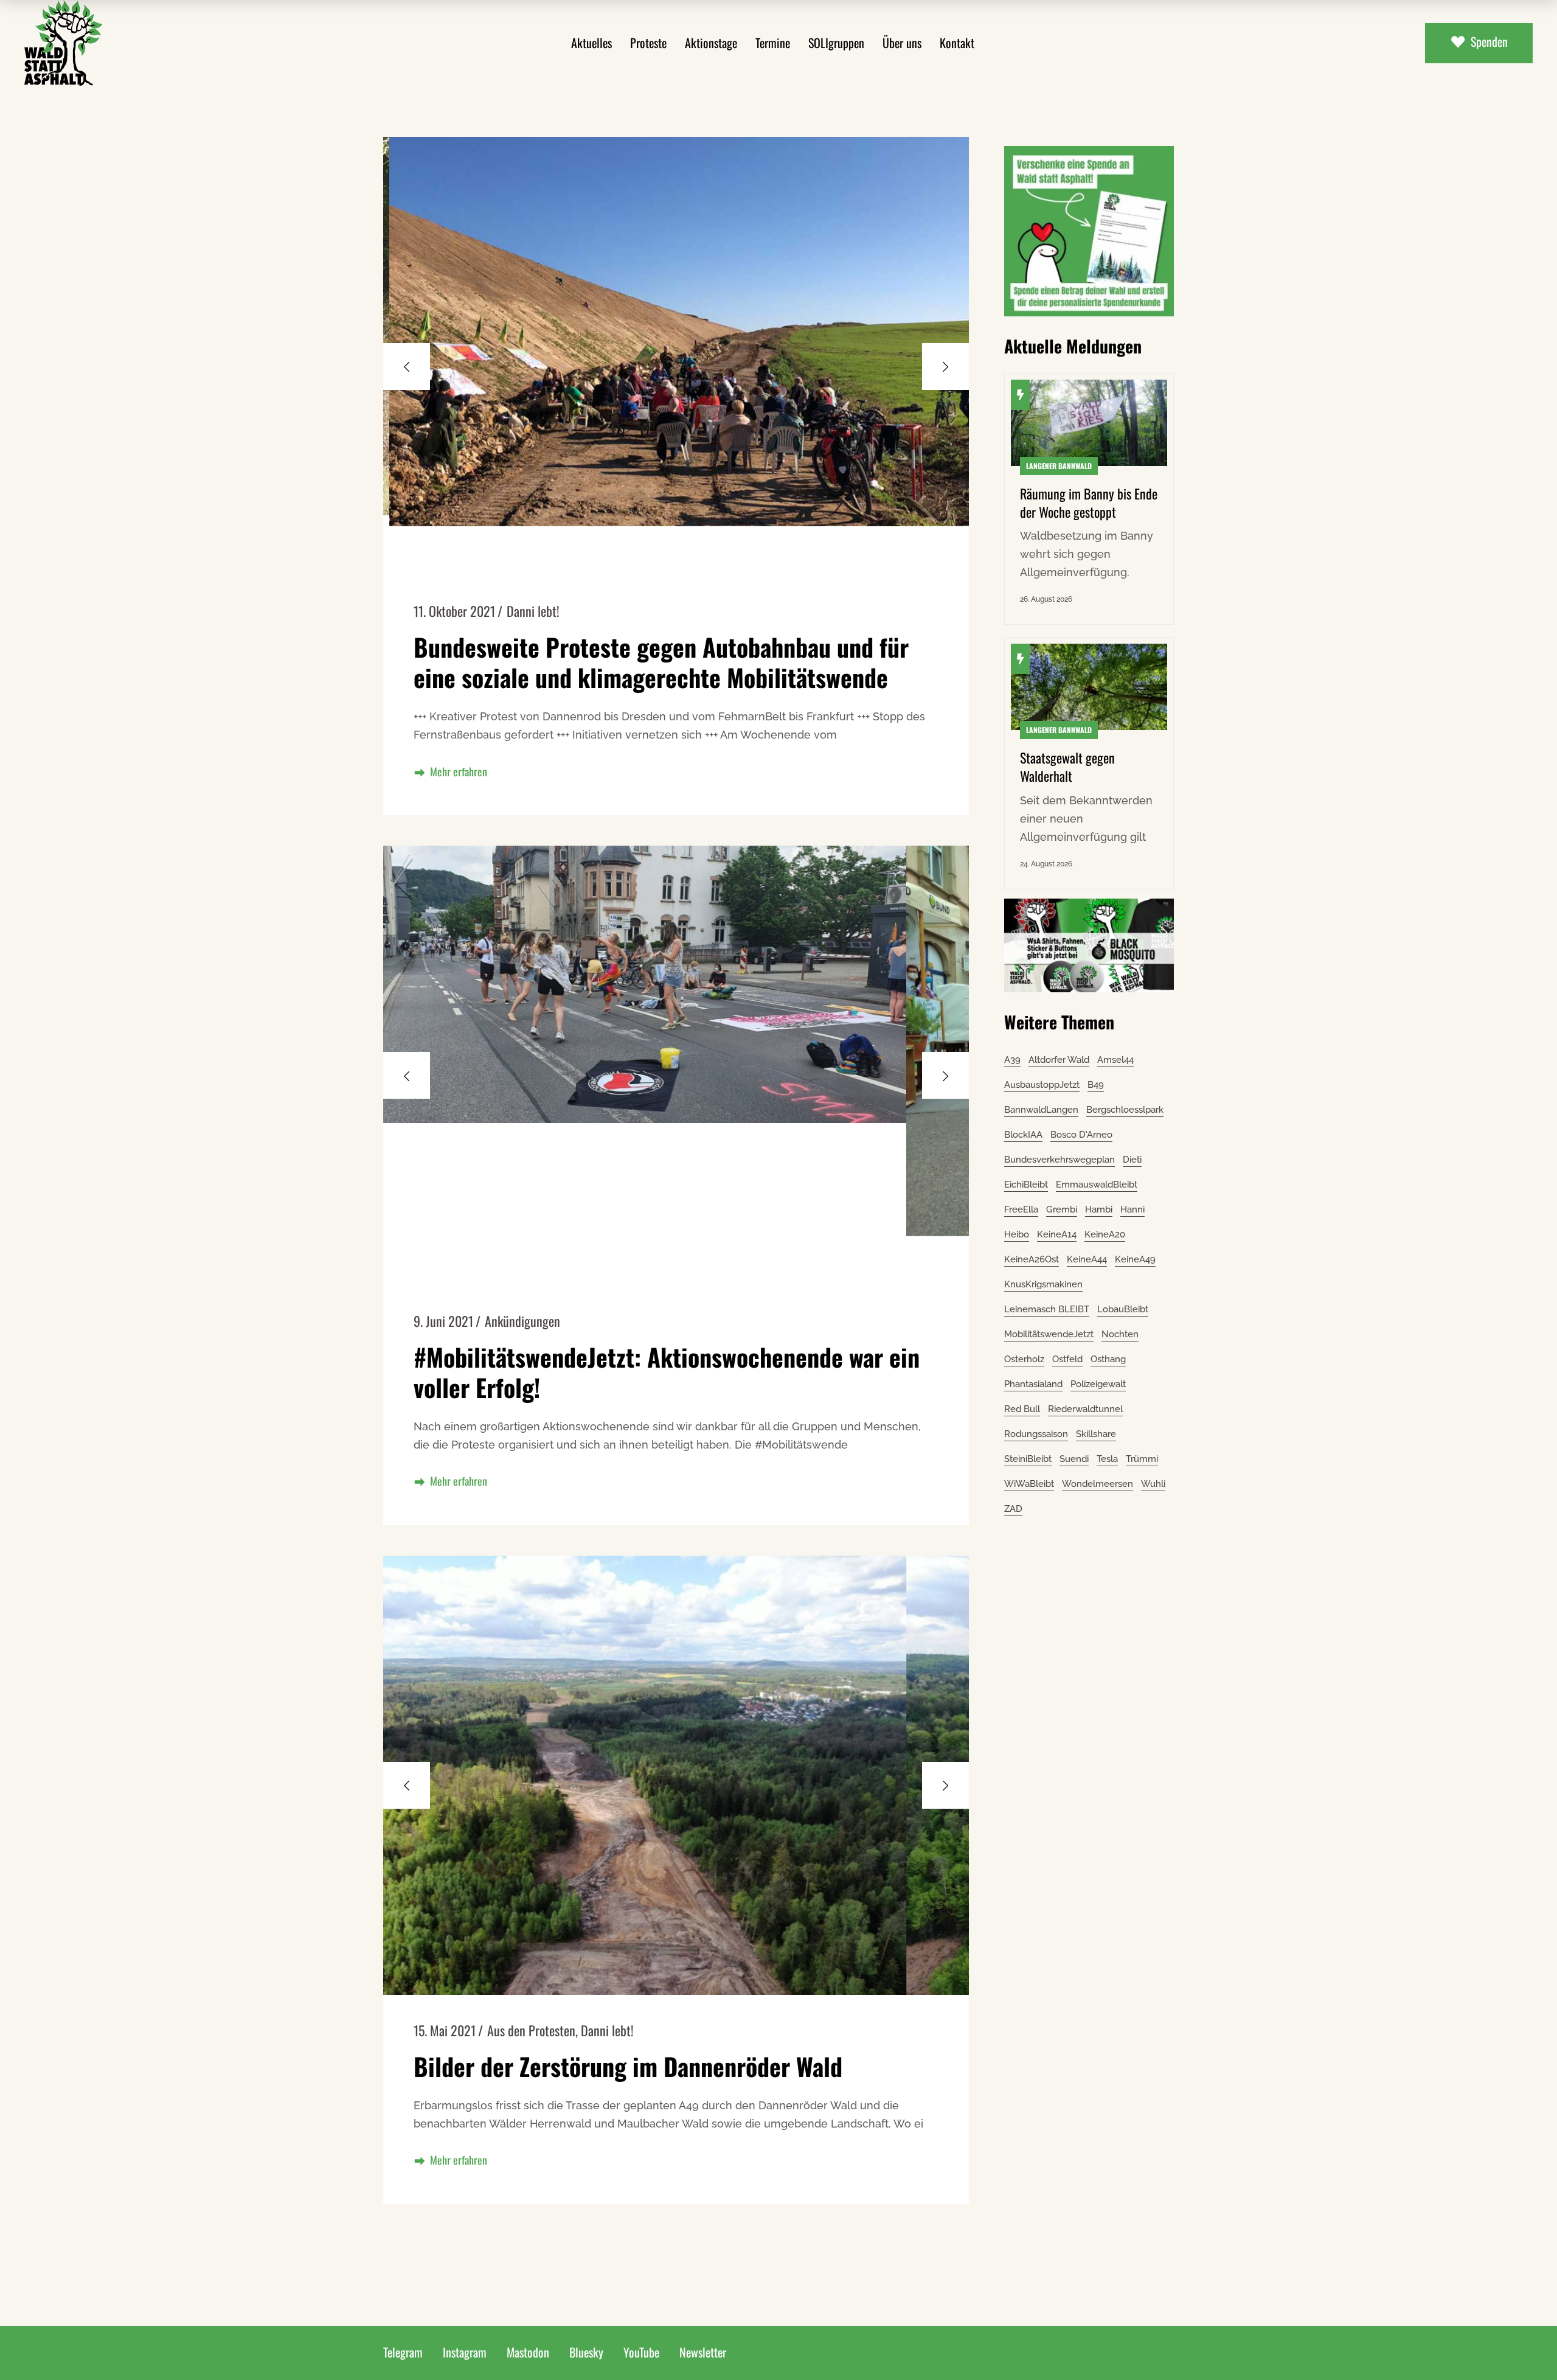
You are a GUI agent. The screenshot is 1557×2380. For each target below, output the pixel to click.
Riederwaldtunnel (1085, 1409)
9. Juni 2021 (443, 1321)
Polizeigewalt (1098, 1384)
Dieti (1132, 1160)
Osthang (1108, 1359)
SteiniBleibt (1028, 1459)
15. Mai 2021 (445, 2030)
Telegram (403, 2352)
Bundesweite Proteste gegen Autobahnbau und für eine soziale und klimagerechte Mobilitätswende (661, 662)
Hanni (1132, 1209)
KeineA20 (1105, 1234)
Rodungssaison (1036, 1434)
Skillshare (1096, 1434)
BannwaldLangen (1041, 1110)
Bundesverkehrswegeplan (1059, 1160)
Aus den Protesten (531, 2030)
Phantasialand (1033, 1384)
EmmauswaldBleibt (1097, 1185)
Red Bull (1022, 1409)
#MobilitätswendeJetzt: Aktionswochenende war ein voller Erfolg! (667, 1372)
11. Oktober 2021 (454, 611)
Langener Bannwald (1059, 466)
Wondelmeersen (1098, 1484)
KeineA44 (1087, 1259)
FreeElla (1021, 1209)
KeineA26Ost (1032, 1259)
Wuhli (1153, 1484)
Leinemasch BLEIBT (1047, 1309)
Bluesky (586, 2352)
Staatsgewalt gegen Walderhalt (1067, 767)
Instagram (465, 2352)
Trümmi (1142, 1459)
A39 (1012, 1060)
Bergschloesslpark (1125, 1110)
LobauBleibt (1123, 1309)
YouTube (641, 2352)
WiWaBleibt (1029, 1484)
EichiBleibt (1026, 1185)
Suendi (1074, 1459)
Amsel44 (1115, 1060)
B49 (1096, 1085)
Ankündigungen (522, 1321)
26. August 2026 (1046, 599)
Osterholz (1024, 1359)
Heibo (1017, 1234)
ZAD (1013, 1509)
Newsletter (703, 2352)
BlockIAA (1023, 1135)
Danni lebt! (533, 611)
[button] (945, 367)
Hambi (1099, 1209)
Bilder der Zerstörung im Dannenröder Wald (628, 2066)
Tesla (1107, 1459)
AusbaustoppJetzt (1042, 1085)
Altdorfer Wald (1059, 1060)
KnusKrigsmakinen (1043, 1284)
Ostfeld (1067, 1359)
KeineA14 (1057, 1234)
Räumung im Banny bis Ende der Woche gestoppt (1089, 503)
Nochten (1120, 1334)
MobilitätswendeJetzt (1049, 1334)
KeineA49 (1135, 1259)
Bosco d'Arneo (1081, 1135)
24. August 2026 (1046, 864)
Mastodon (528, 2352)
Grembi (1062, 1209)
